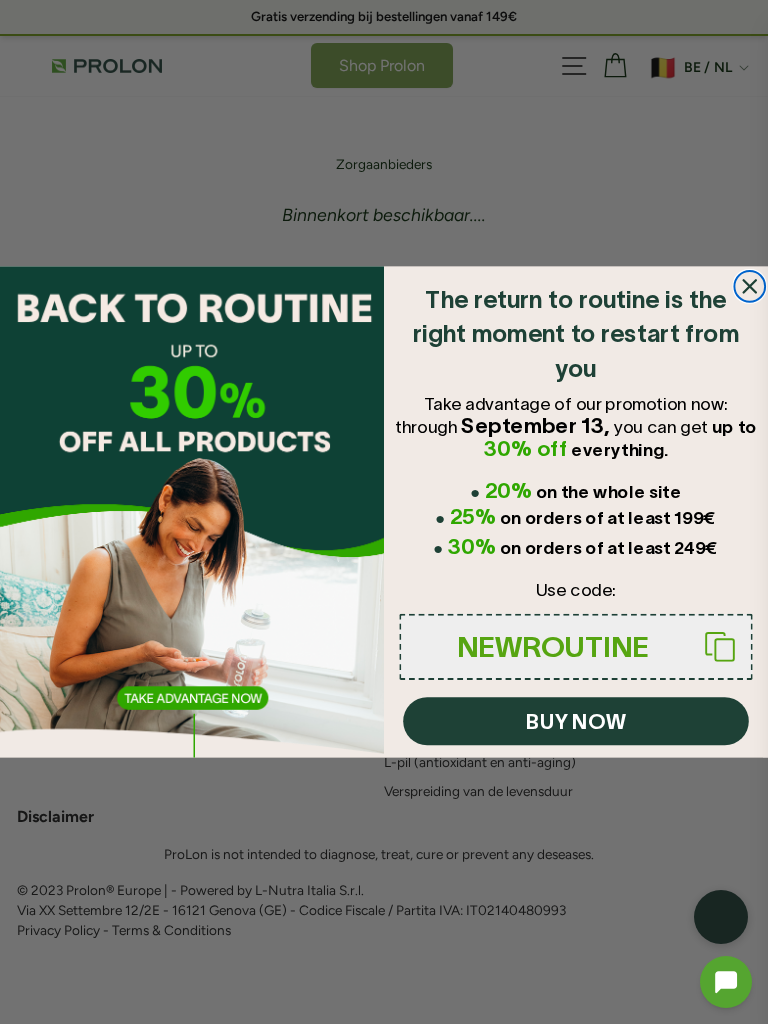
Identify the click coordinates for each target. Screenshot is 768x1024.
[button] (726, 982)
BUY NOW (576, 721)
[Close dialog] (749, 286)
